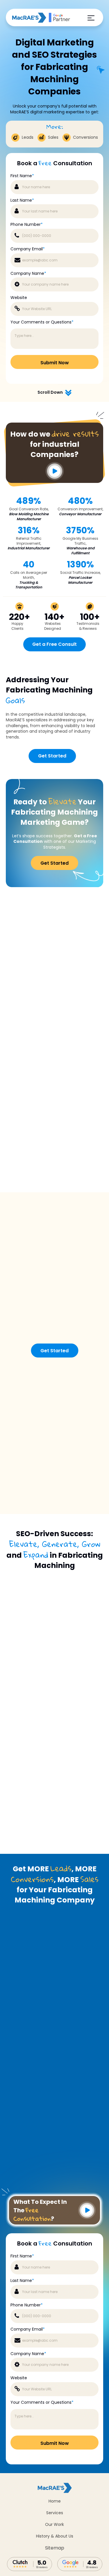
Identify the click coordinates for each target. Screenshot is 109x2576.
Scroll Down (50, 392)
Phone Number (27, 225)
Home (55, 2501)
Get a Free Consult (54, 644)
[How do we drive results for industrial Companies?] (54, 481)
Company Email (28, 249)
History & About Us (55, 2536)
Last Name (22, 200)
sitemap (55, 2548)
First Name (22, 176)
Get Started (52, 756)
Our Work (54, 2524)
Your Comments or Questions (42, 322)
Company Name (28, 274)
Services (55, 2513)
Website (19, 298)
